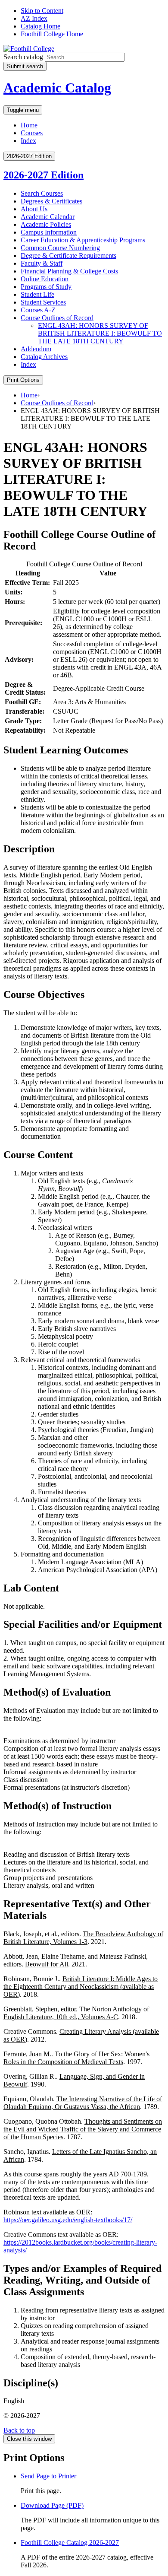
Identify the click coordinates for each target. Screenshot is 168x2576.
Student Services (43, 302)
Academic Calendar (48, 217)
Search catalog (23, 57)
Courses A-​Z (38, 310)
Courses (32, 133)
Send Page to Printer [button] (48, 2476)
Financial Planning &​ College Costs (69, 271)
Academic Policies (46, 224)
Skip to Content (42, 11)
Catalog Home (40, 26)
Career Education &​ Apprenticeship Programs (83, 240)
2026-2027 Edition (44, 175)
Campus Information (49, 232)
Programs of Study (46, 287)
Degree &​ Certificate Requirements (68, 256)
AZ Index (34, 18)
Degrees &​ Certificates (51, 201)
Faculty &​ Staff (42, 263)
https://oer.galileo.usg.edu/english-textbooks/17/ (68, 2220)
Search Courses (42, 193)
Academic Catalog (57, 88)
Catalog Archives (44, 357)
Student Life (37, 294)
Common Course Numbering (60, 248)
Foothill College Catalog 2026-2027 (70, 2543)
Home (29, 125)
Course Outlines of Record (57, 318)
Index (28, 141)
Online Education (45, 279)
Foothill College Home (52, 34)
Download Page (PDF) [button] (52, 2505)
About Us (34, 209)
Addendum (36, 349)
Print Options (23, 380)
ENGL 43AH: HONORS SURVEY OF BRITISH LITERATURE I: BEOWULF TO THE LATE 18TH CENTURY (100, 333)
